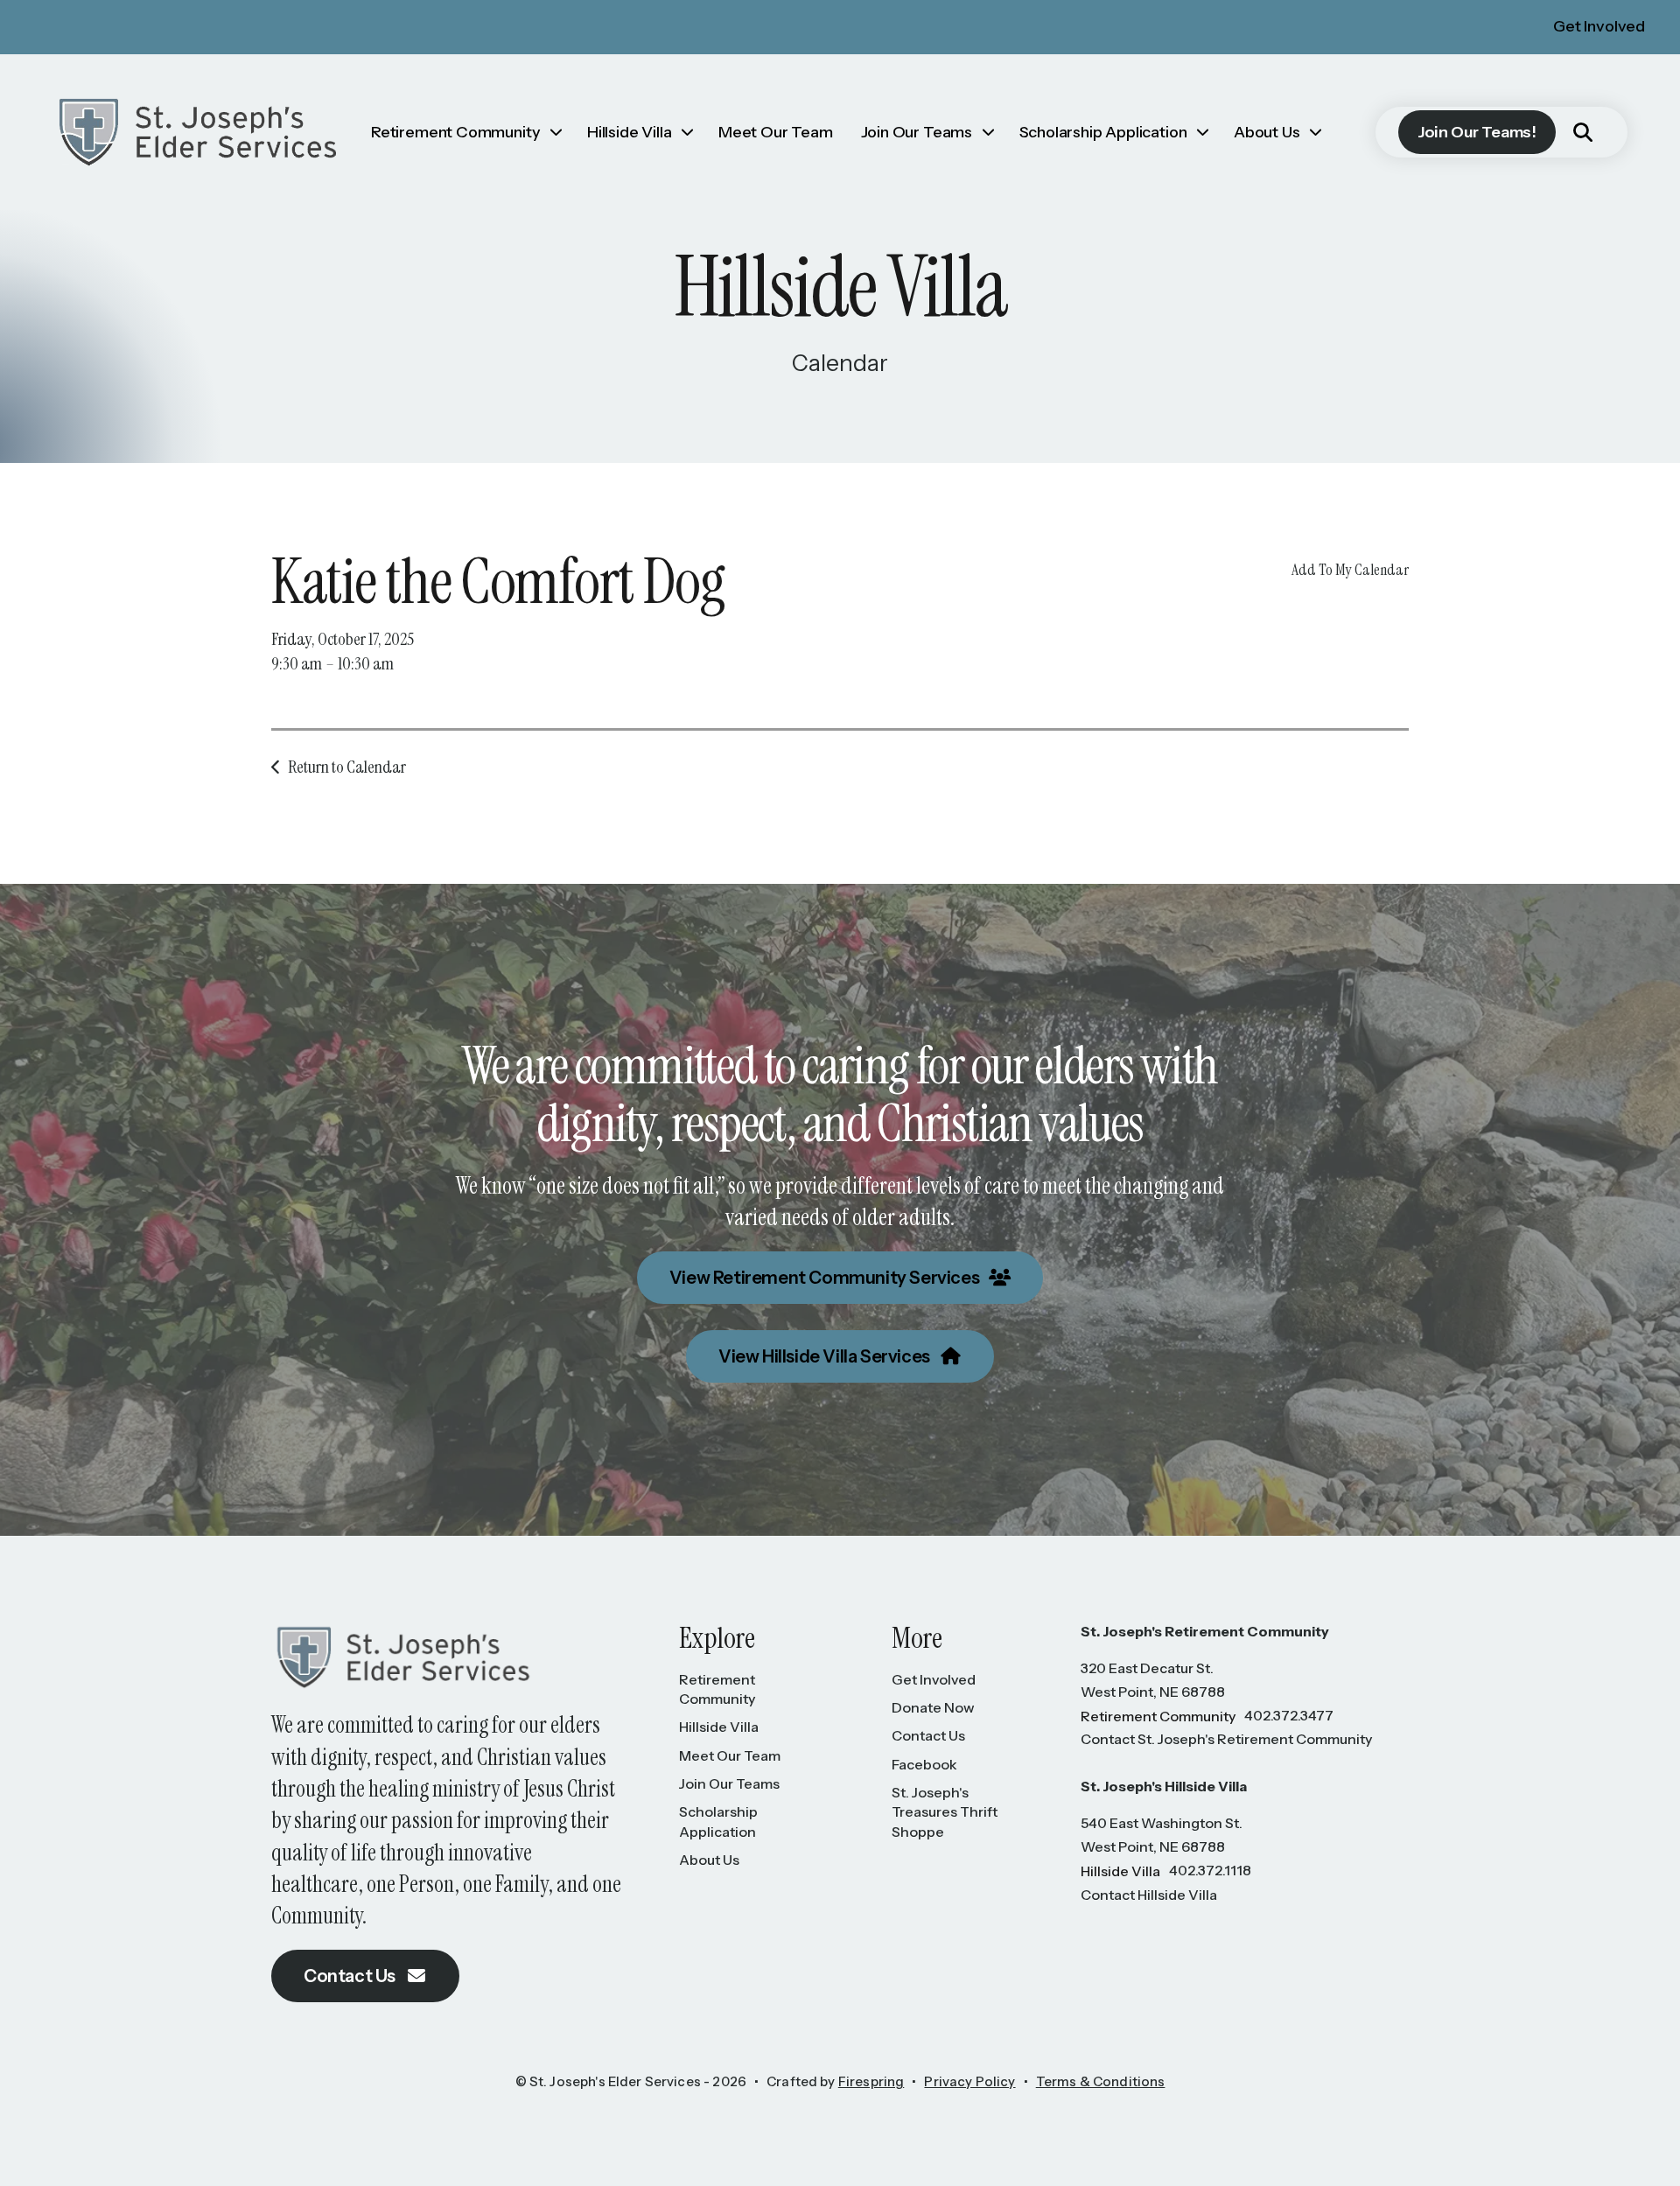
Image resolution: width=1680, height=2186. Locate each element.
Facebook (924, 1764)
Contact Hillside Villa (1149, 1895)
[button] (1583, 132)
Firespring (871, 2081)
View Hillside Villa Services (826, 1356)
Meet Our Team (776, 132)
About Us (1267, 132)
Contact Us (351, 1976)
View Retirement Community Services (826, 1278)
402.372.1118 (1210, 1870)
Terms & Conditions (1101, 2081)
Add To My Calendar (1350, 570)
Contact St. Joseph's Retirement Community (1226, 1739)
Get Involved (1599, 26)
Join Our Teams (917, 132)
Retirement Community (455, 132)
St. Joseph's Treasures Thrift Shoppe (945, 1812)
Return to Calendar (347, 767)
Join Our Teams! (1477, 132)
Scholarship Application (1103, 132)
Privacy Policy (969, 2081)
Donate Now (933, 1707)
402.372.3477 (1289, 1715)
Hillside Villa (629, 132)
